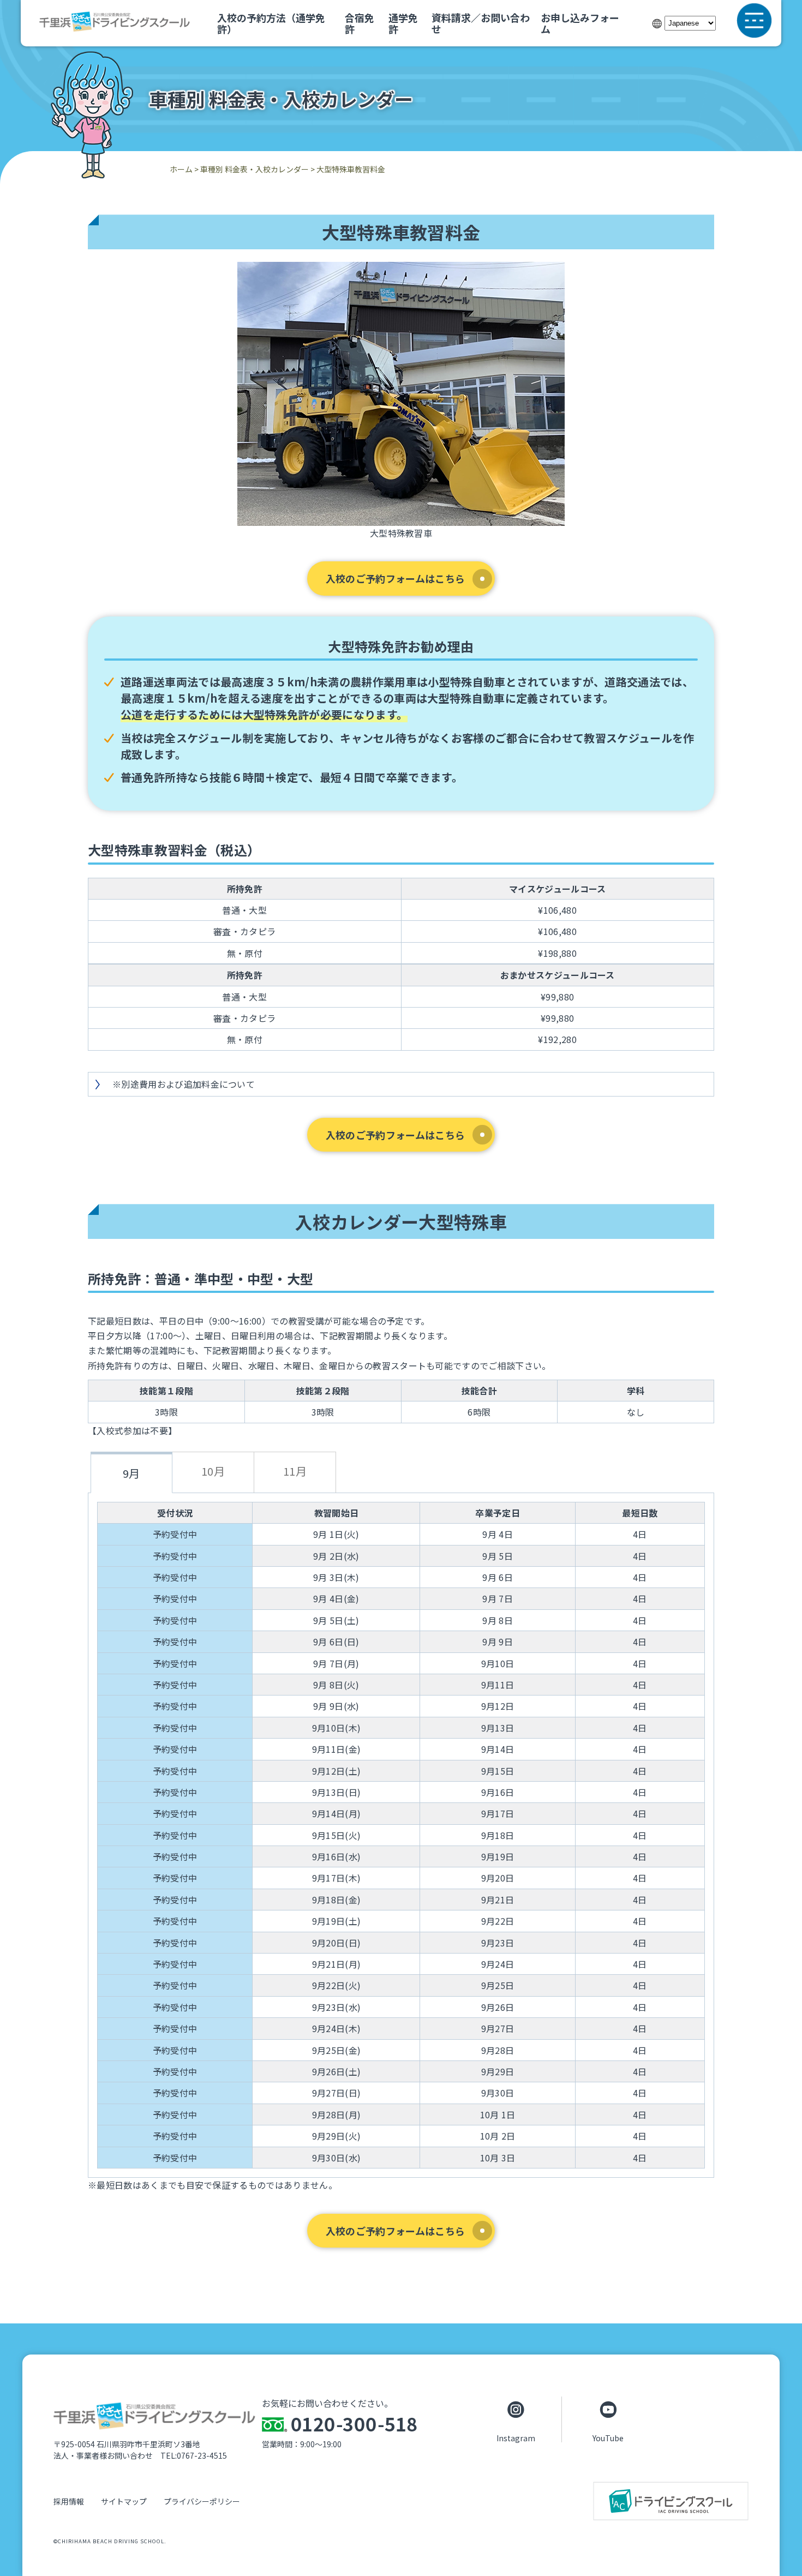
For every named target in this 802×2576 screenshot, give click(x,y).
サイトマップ (124, 2501)
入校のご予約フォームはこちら (395, 578)
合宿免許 (360, 23)
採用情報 (69, 2501)
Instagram (516, 2437)
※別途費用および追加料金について (184, 1084)
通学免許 (403, 23)
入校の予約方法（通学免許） (271, 23)
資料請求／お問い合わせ (481, 23)
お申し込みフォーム (580, 23)
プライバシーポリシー (202, 2501)
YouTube (608, 2437)
